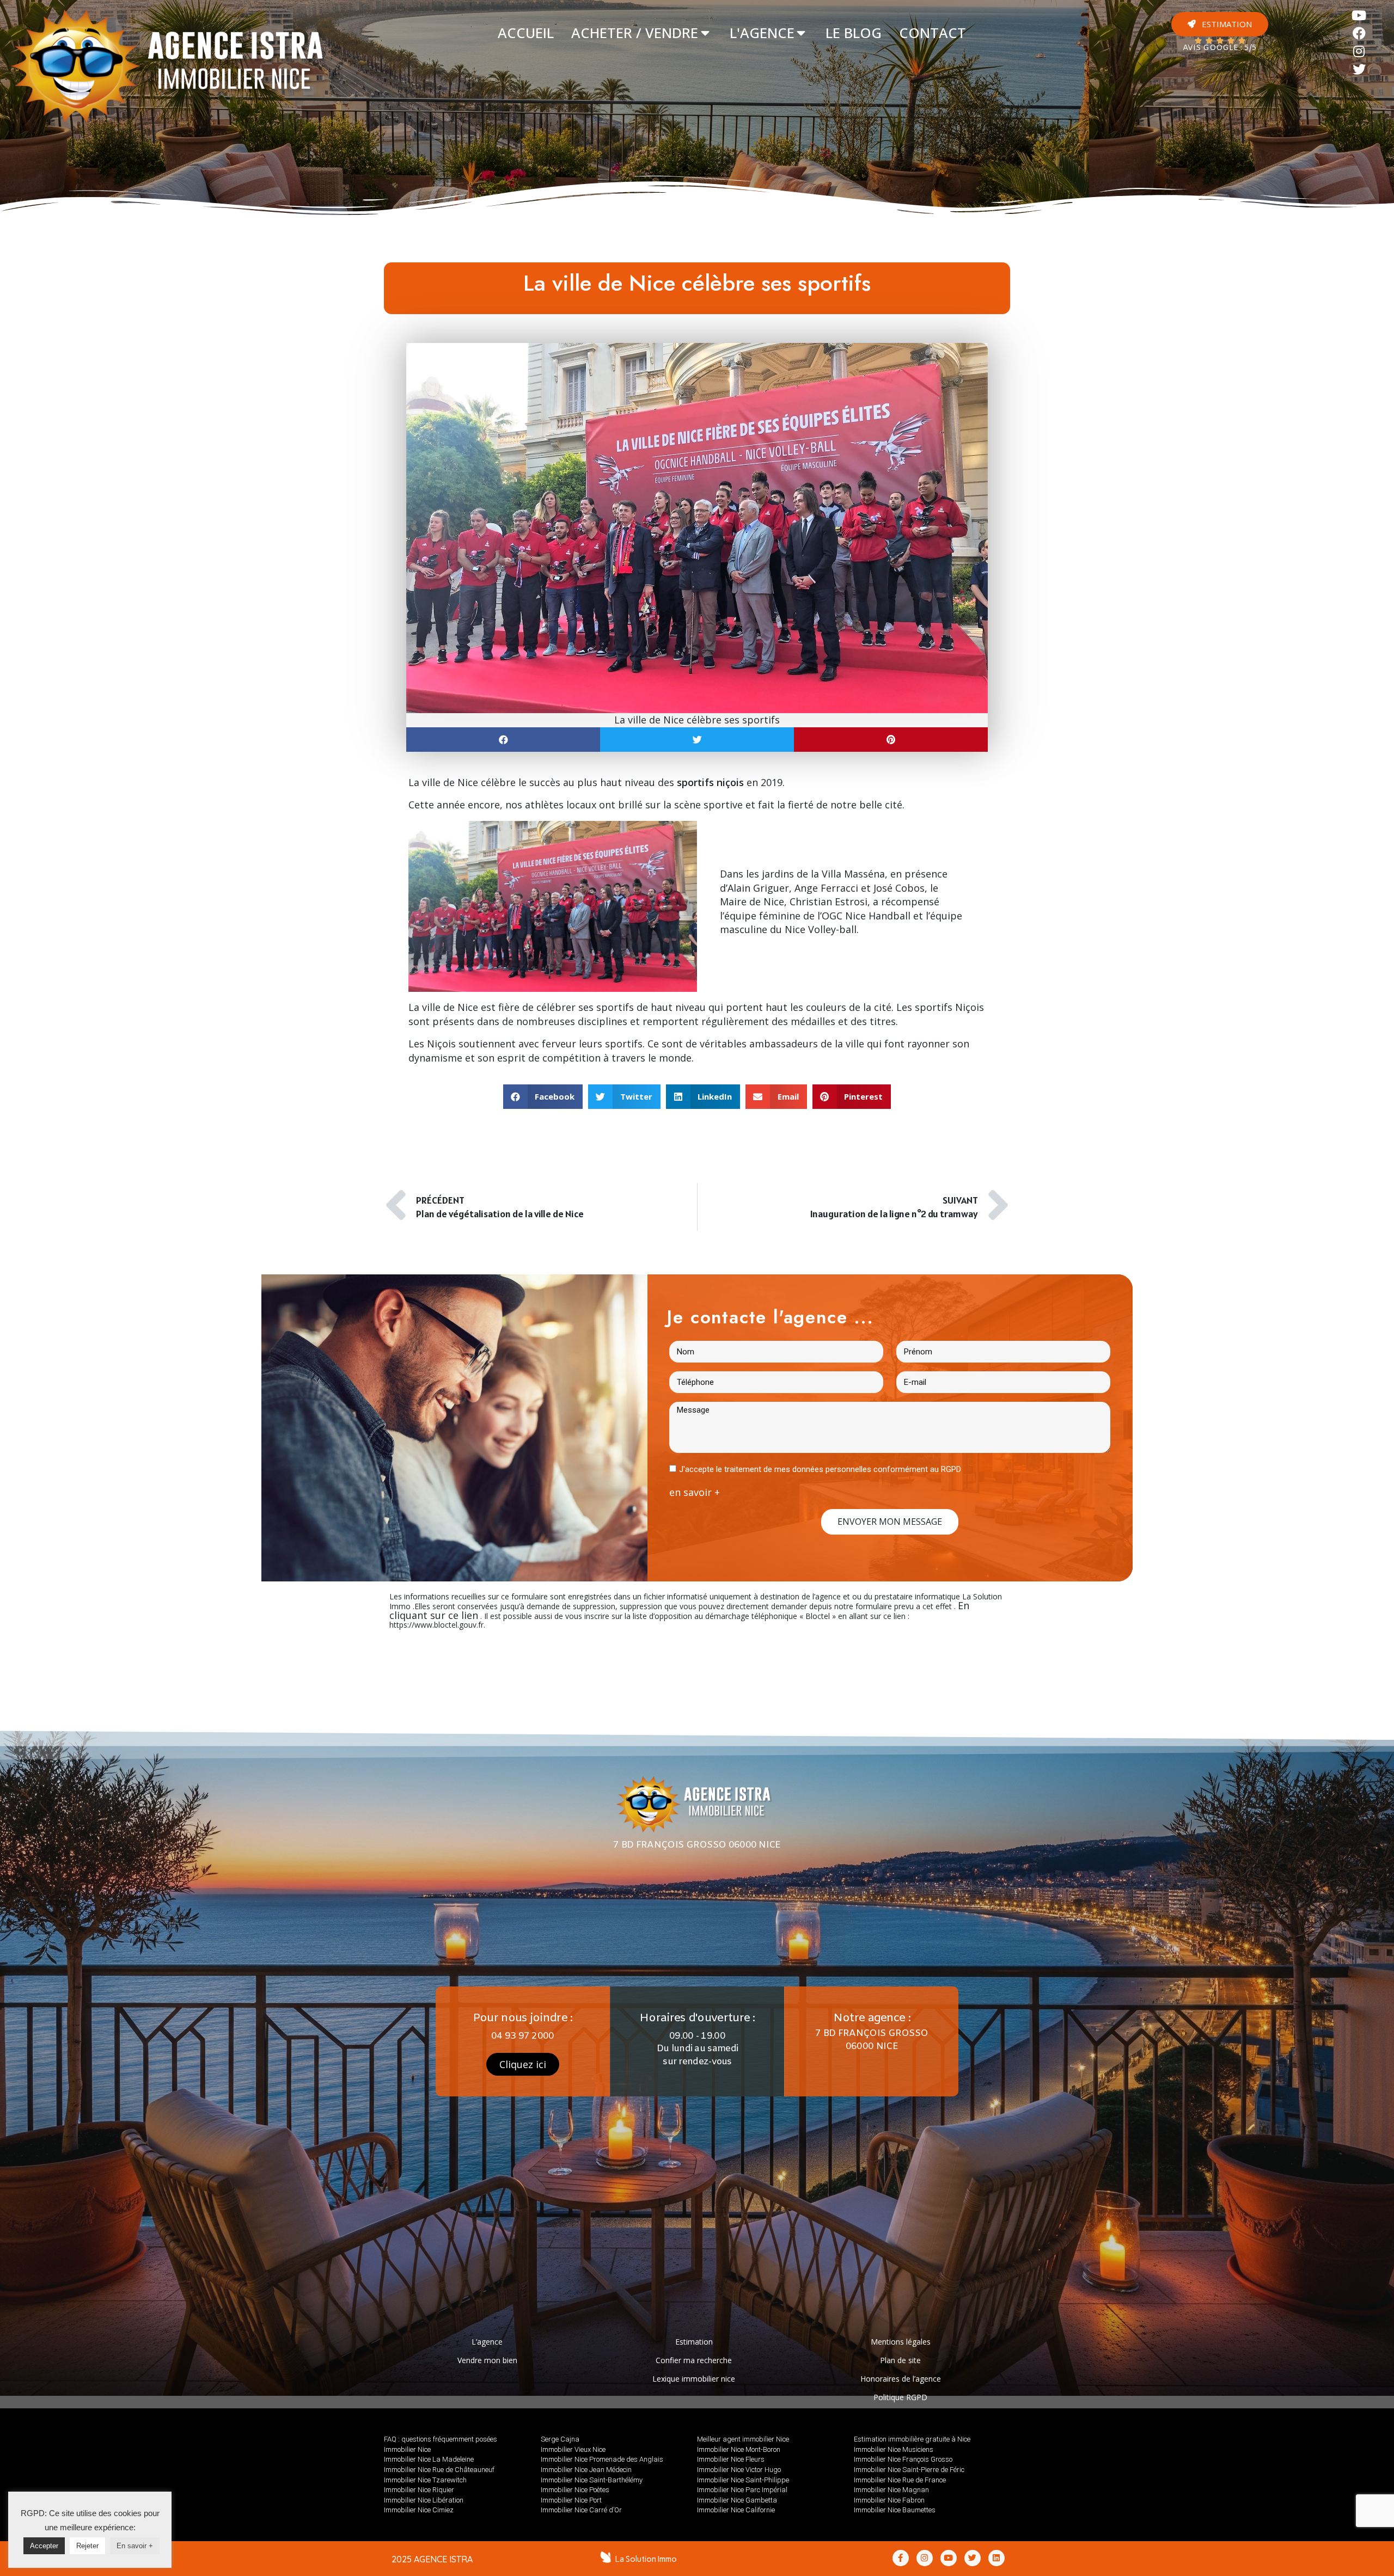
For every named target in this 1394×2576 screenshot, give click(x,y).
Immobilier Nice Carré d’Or (581, 2510)
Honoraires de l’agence (901, 2379)
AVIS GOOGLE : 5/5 (1220, 48)
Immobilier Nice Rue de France (900, 2480)
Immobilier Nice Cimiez (419, 2510)
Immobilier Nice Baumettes (895, 2510)
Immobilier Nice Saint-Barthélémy (592, 2480)
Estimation (694, 2342)
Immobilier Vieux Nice (573, 2449)
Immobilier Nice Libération (424, 2500)
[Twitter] (1359, 69)
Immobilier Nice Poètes (575, 2490)
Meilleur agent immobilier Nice (743, 2439)
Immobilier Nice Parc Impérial (742, 2490)
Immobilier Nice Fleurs (731, 2459)
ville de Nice (450, 782)
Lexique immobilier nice (694, 2379)
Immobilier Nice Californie (736, 2510)
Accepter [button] (44, 2546)
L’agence (487, 2342)
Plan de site (900, 2360)
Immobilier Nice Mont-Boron (739, 2449)
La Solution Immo (646, 2559)
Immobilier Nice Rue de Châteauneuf (439, 2470)
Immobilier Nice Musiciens (894, 2449)
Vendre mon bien (487, 2360)
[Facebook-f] (901, 2558)
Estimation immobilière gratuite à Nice (912, 2439)
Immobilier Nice (407, 2449)
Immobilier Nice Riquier (419, 2490)
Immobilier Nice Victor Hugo (739, 2470)
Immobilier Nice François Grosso (903, 2459)
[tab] (526, 33)
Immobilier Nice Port (571, 2500)
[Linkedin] (996, 2558)
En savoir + (135, 2546)
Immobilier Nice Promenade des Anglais (602, 2459)
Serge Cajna (560, 2439)
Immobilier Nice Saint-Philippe (743, 2480)
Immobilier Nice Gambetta (737, 2500)
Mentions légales (901, 2342)
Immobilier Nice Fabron (889, 2500)
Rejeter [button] (87, 2546)
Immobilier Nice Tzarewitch (425, 2480)
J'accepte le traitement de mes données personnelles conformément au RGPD (820, 1469)
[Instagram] (1359, 51)
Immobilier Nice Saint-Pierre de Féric (909, 2470)
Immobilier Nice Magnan (891, 2490)
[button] (1220, 24)
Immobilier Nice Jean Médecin (586, 2470)
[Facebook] (1359, 33)
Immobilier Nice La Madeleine (429, 2459)
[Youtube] (1359, 16)
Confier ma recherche (694, 2360)
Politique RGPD (900, 2397)
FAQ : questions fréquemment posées (441, 2439)
